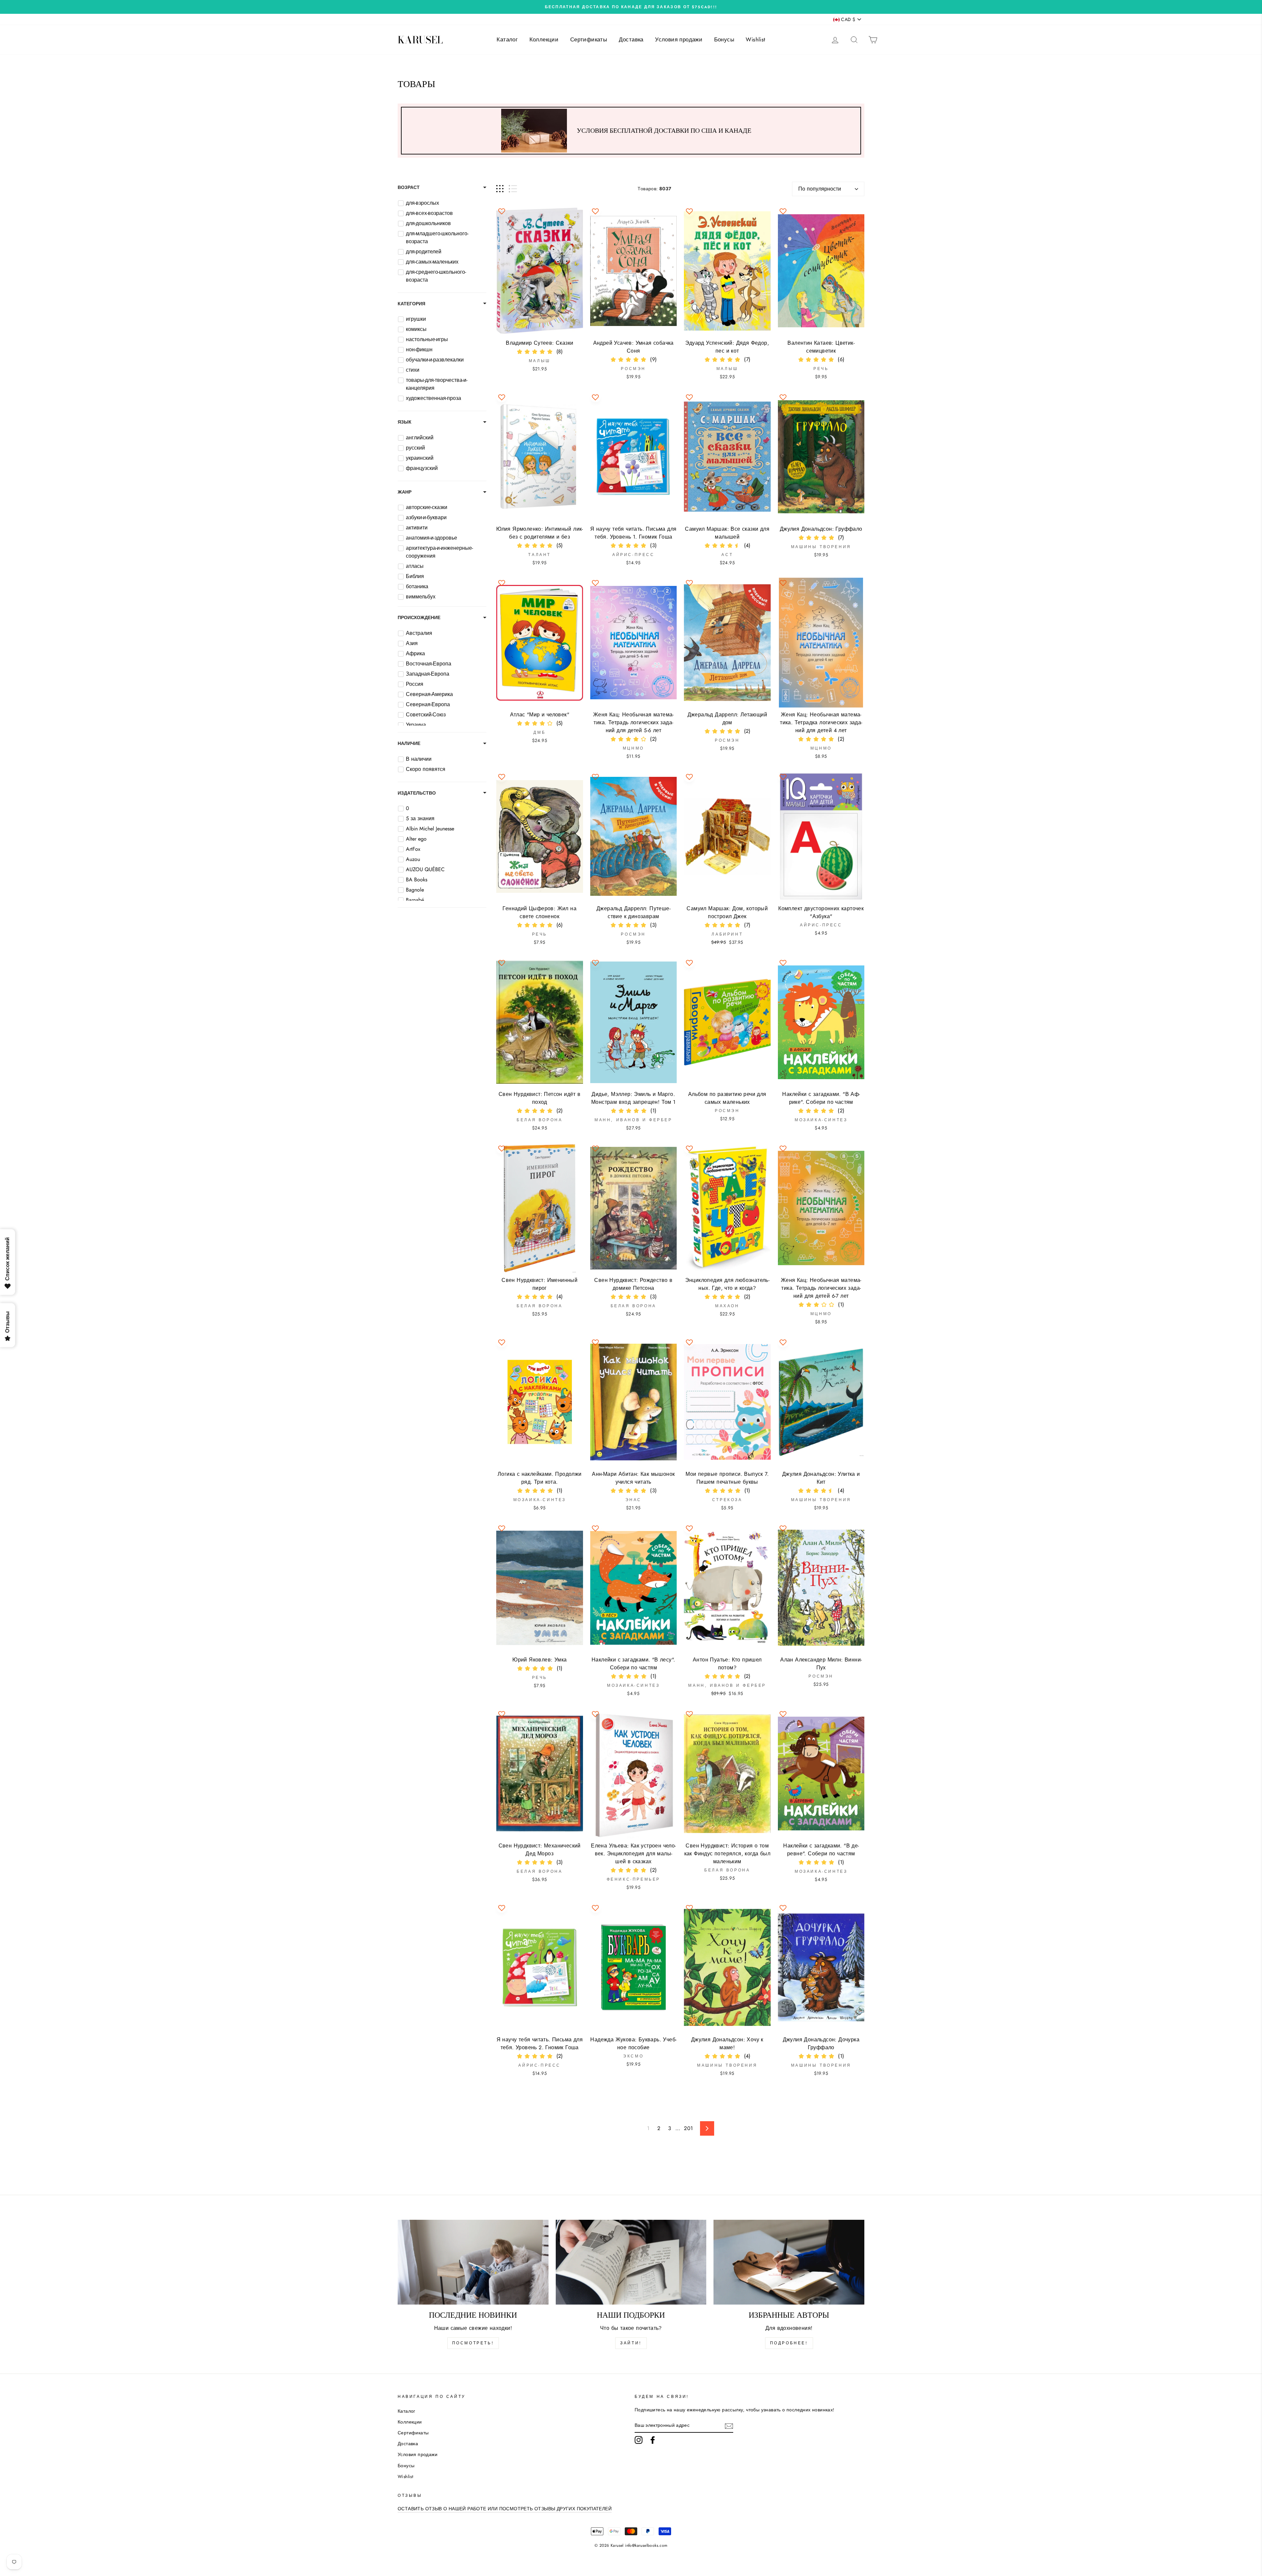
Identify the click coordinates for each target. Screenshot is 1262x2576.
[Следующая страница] (707, 2128)
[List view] (513, 189)
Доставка (631, 39)
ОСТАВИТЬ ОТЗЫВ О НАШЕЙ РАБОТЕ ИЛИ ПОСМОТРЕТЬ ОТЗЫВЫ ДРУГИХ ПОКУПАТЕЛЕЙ (505, 2509)
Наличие (409, 743)
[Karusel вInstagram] (639, 2440)
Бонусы (724, 39)
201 (688, 2128)
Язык (405, 422)
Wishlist (755, 39)
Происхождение (419, 617)
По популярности (820, 189)
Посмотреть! (473, 2343)
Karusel (420, 40)
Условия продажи (679, 39)
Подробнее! (789, 2343)
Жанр (405, 492)
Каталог (507, 39)
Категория (411, 304)
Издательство (417, 793)
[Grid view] (500, 189)
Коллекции (544, 39)
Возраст (409, 187)
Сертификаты (589, 39)
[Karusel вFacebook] (653, 2440)
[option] (631, 7)
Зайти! (631, 2343)
